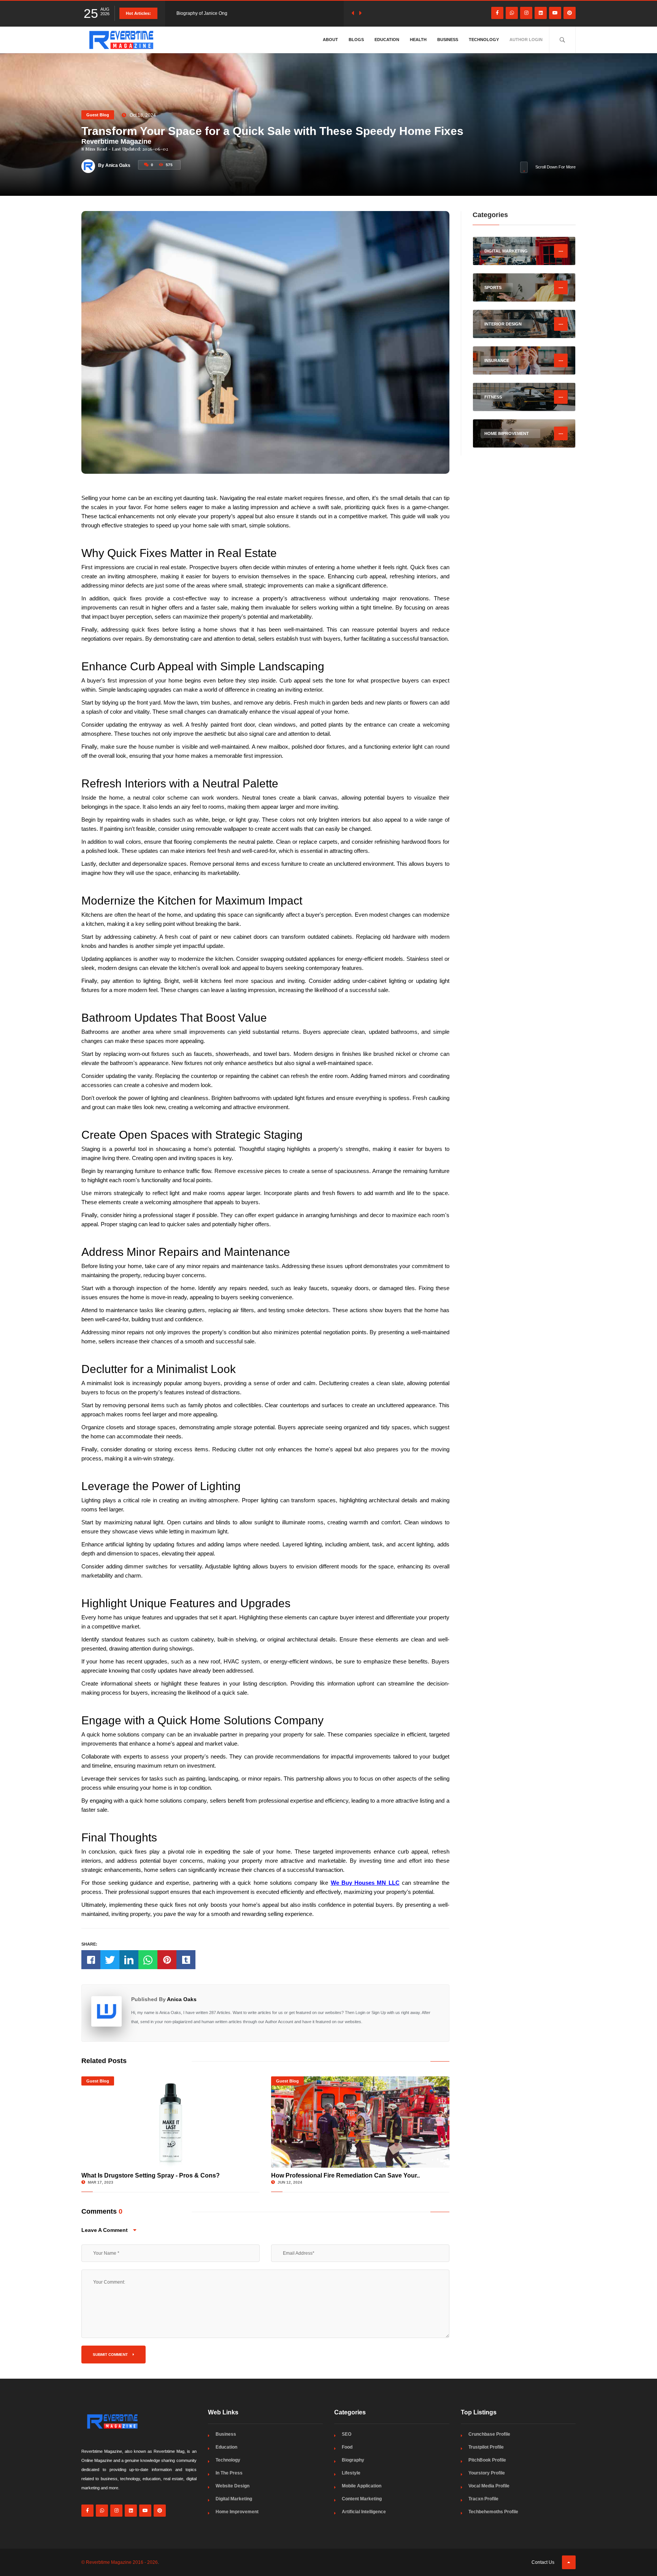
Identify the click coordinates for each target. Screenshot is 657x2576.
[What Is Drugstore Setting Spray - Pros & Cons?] (171, 2122)
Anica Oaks (182, 1999)
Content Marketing (362, 2499)
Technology (484, 40)
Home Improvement (237, 2512)
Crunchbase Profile (489, 2434)
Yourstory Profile (487, 2473)
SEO (347, 2434)
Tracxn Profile (483, 2499)
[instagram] (526, 13)
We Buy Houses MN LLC (365, 1883)
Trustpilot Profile (486, 2447)
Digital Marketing (234, 2499)
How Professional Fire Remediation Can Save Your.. (345, 2175)
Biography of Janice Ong (202, 13)
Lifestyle (351, 2473)
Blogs (356, 40)
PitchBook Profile (487, 2460)
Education (387, 40)
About (330, 40)
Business (448, 40)
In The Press (229, 2473)
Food (347, 2447)
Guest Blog (98, 115)
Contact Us (543, 2562)
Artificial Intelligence (364, 2512)
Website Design (232, 2486)
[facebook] (497, 13)
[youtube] (555, 13)
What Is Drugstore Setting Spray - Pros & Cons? (151, 2175)
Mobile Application (362, 2486)
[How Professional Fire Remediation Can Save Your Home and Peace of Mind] (360, 2122)
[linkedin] (541, 13)
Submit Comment (111, 2355)
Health (418, 40)
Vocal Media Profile (489, 2486)
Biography (353, 2460)
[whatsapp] (512, 13)
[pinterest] (570, 13)
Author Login (526, 40)
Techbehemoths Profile (493, 2512)
